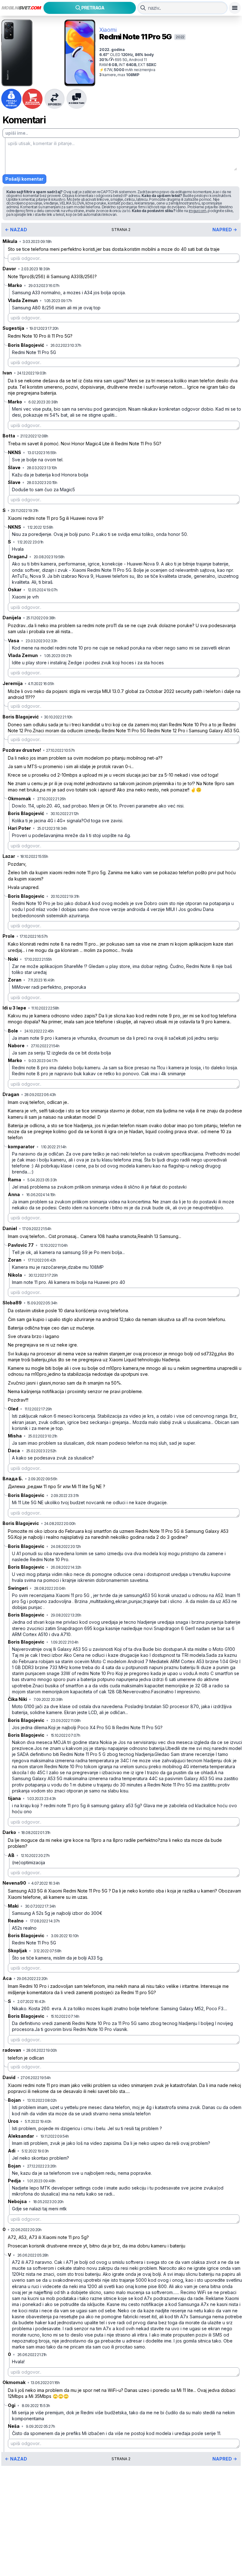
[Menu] (235, 8)
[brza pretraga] (143, 8)
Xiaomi (108, 30)
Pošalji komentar (24, 179)
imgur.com (198, 211)
